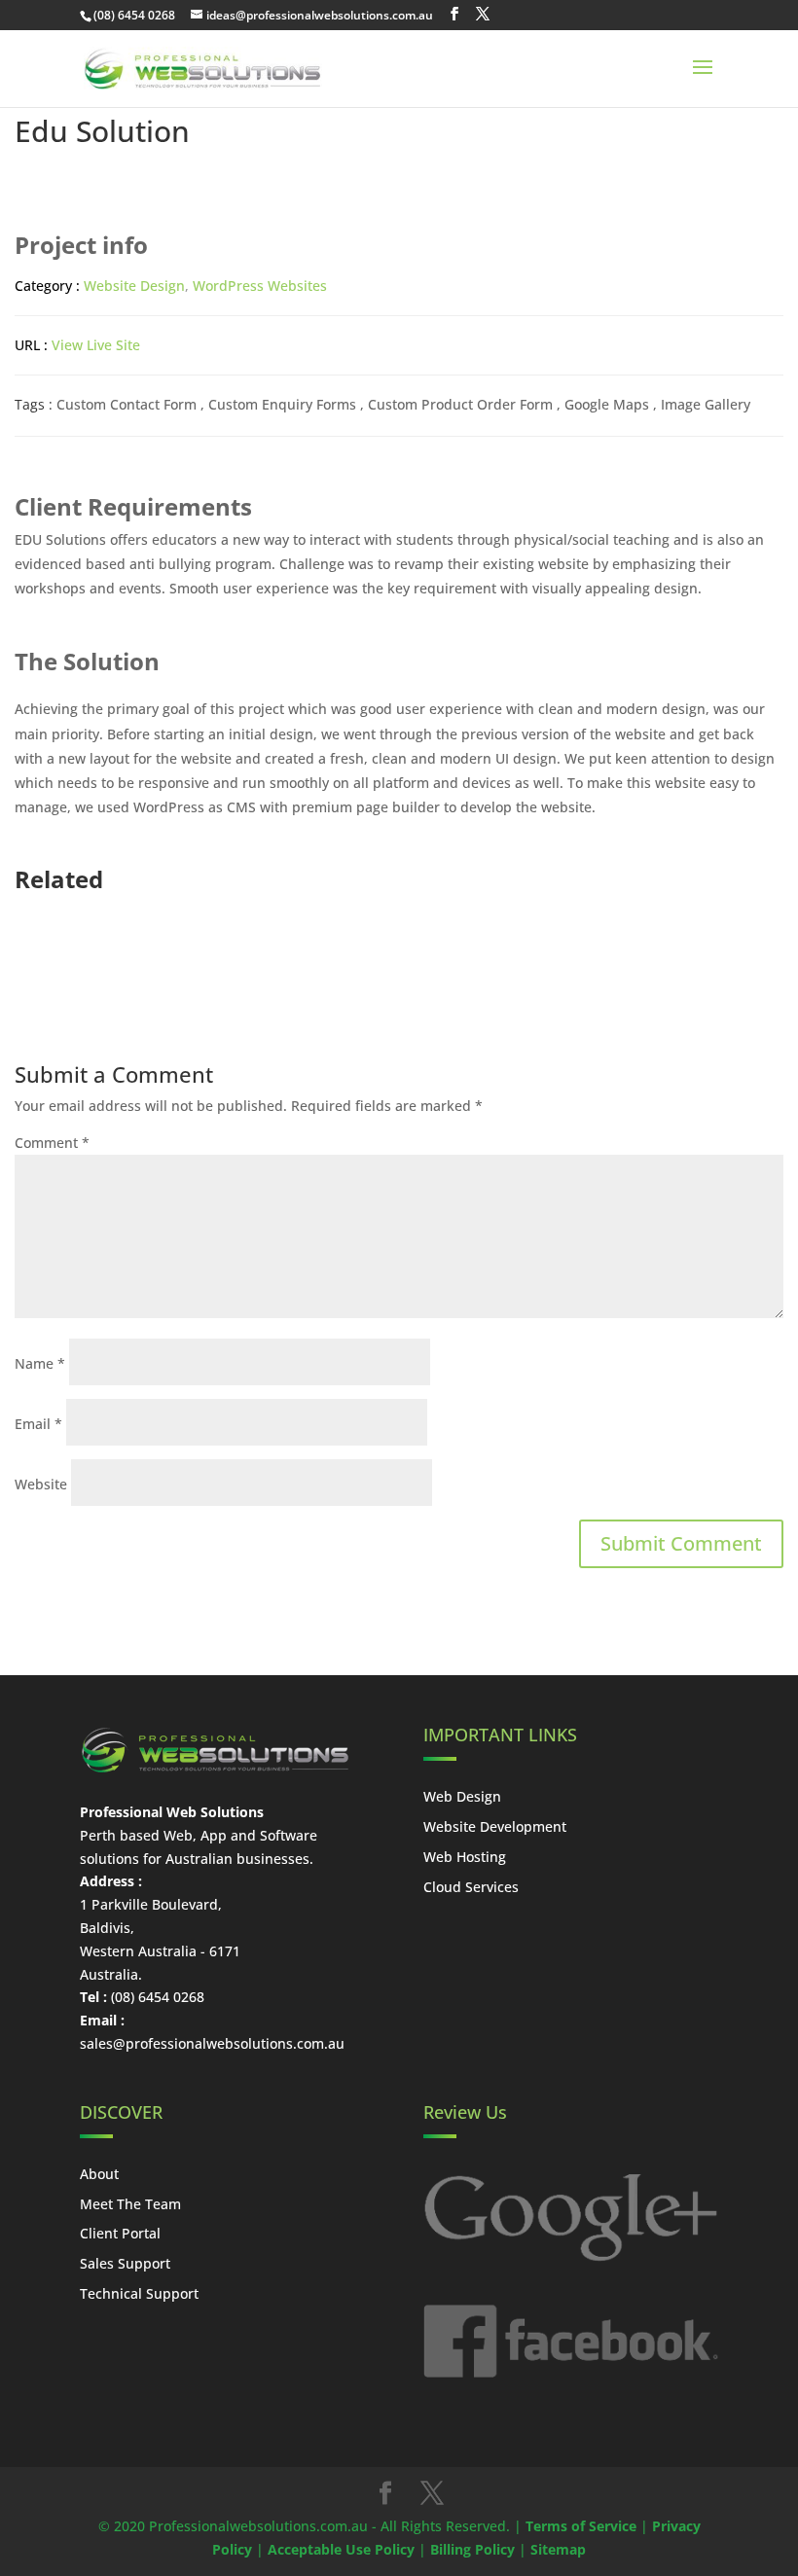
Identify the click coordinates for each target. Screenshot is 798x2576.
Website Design (134, 286)
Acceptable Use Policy (341, 2549)
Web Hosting (465, 1857)
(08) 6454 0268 (134, 15)
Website (41, 1484)
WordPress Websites (260, 286)
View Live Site (96, 345)
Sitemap (558, 2549)
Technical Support (139, 2293)
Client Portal (120, 2233)
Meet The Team (130, 2204)
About (99, 2174)
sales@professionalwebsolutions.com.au (212, 2043)
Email (38, 1424)
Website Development (495, 1826)
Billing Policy (472, 2549)
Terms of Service (581, 2526)
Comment (52, 1143)
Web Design (462, 1796)
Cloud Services (471, 1887)
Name (40, 1363)
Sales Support (125, 2263)
